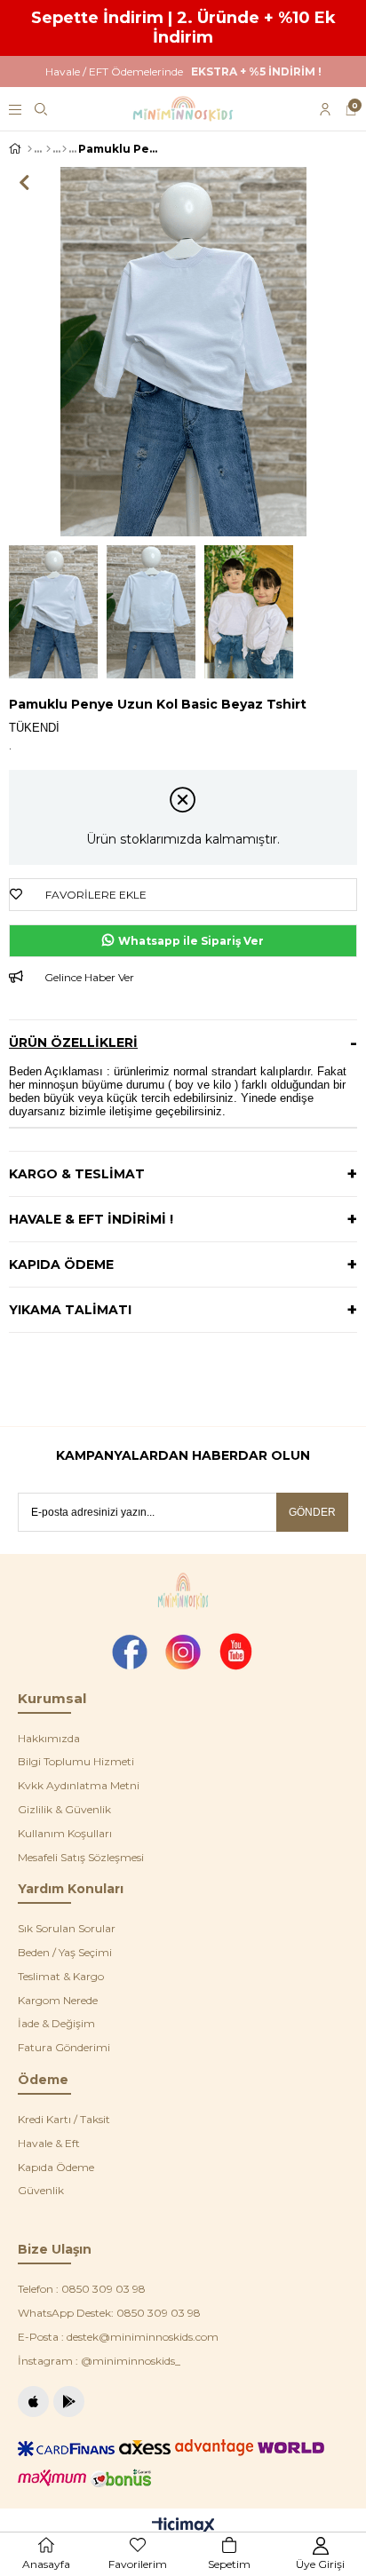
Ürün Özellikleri (73, 1042)
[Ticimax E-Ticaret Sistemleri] (183, 2527)
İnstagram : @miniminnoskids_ (99, 2361)
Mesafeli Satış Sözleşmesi (81, 1857)
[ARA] (41, 109)
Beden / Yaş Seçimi (65, 1952)
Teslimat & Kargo (61, 1976)
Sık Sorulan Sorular (67, 1928)
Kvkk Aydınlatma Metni (79, 1785)
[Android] (69, 2402)
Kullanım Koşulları (65, 1833)
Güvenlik (41, 2190)
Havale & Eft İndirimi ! (91, 1219)
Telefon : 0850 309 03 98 (82, 2289)
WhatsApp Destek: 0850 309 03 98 (109, 2313)
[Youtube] (236, 1652)
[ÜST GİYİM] (48, 149)
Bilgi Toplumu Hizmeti (76, 1761)
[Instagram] (183, 1652)
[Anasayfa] (30, 149)
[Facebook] (130, 1652)
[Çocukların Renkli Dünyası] (183, 109)
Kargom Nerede (58, 2000)
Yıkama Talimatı (70, 1310)
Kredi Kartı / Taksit (64, 2119)
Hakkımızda (49, 1738)
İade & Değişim (56, 2023)
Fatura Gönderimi (64, 2047)
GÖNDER (312, 1512)
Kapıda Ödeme (61, 1264)
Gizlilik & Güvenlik (64, 1809)
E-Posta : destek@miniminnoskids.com (118, 2337)
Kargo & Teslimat (77, 1174)
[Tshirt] (64, 149)
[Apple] (33, 2402)
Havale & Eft (49, 2143)
